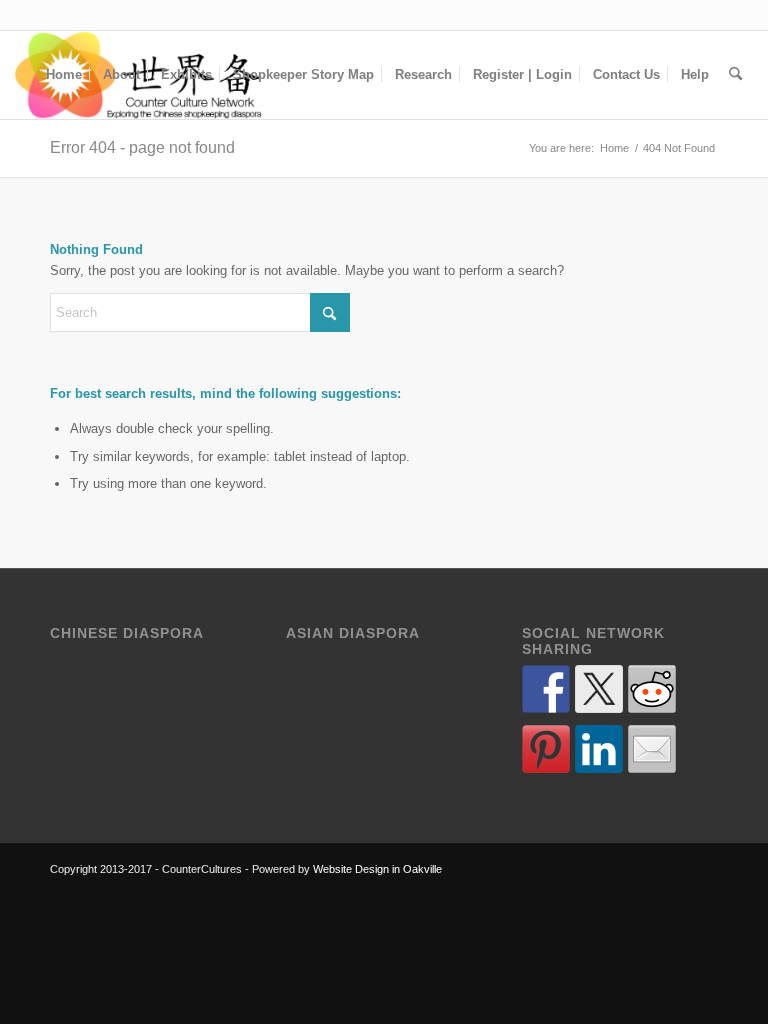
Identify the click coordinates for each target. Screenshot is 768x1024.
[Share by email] (652, 749)
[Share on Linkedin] (599, 749)
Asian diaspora (353, 633)
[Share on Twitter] (599, 689)
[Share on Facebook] (546, 689)
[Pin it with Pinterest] (546, 749)
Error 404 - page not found (142, 147)
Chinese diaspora (127, 633)
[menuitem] (64, 75)
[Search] (735, 75)
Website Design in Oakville (377, 869)
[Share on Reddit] (652, 689)
